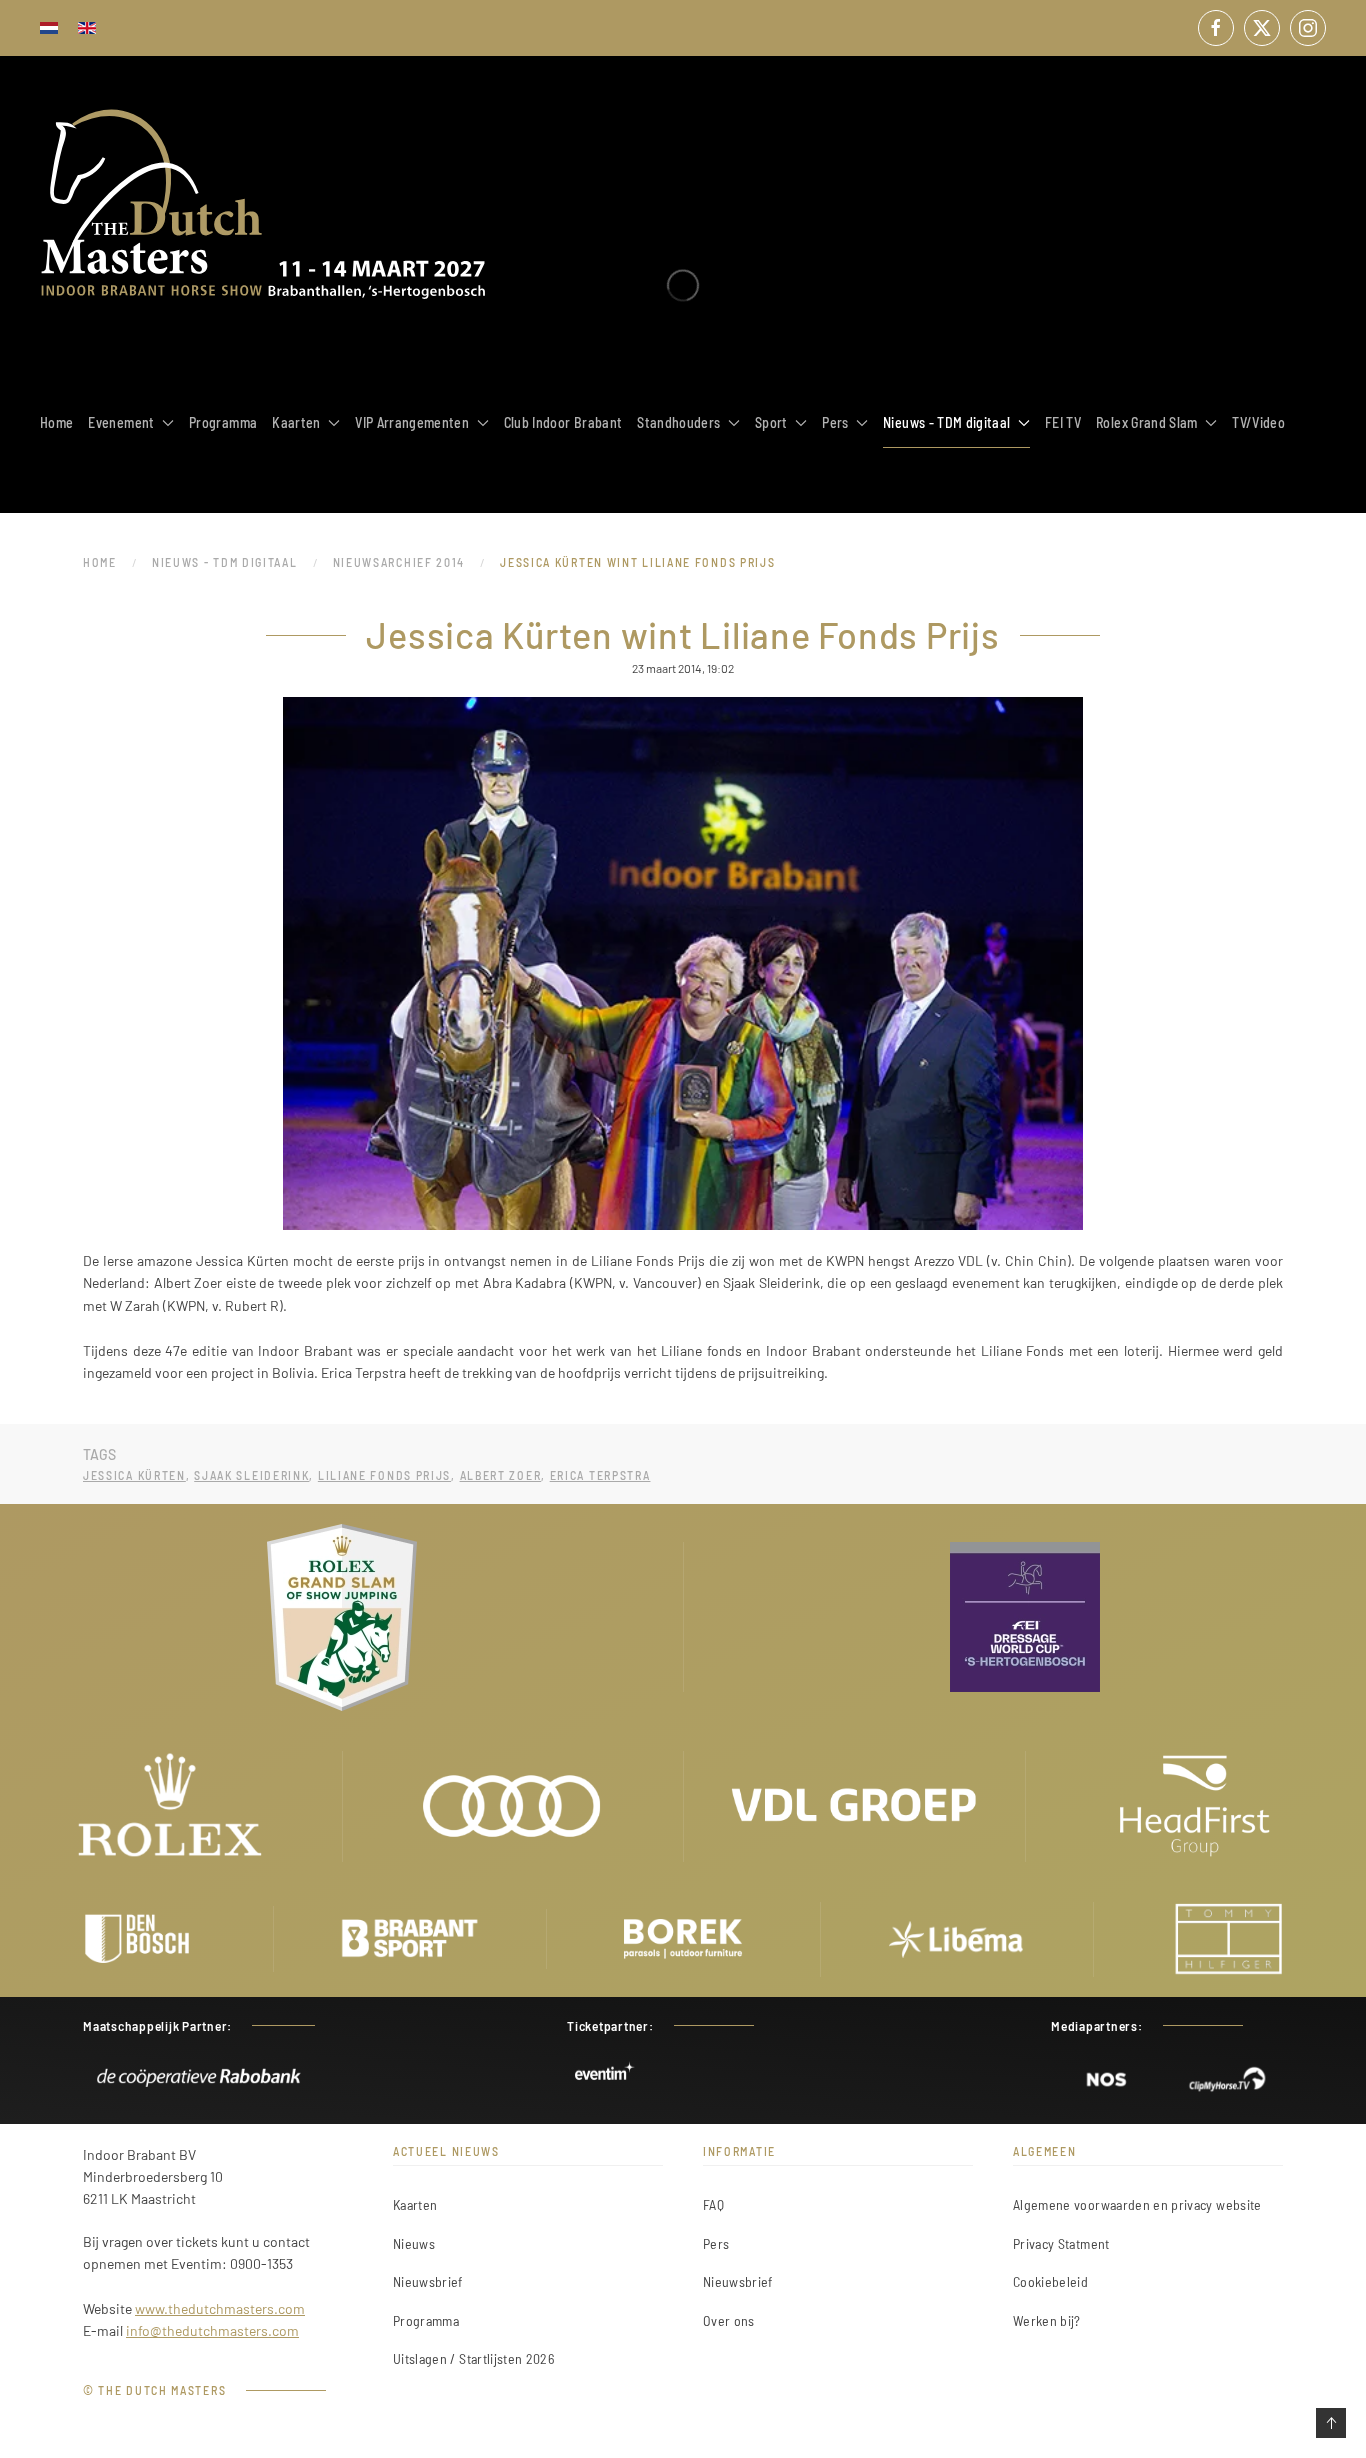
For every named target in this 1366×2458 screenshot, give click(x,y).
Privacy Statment (1061, 2243)
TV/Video (1258, 422)
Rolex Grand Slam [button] (1147, 422)
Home (56, 422)
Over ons (729, 2320)
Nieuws (414, 2243)
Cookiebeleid (1050, 2281)
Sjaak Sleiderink (251, 1475)
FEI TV (1063, 422)
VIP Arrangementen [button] (412, 422)
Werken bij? (1047, 2320)
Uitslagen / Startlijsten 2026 (473, 2358)
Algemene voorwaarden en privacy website (1137, 2204)
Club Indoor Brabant (563, 422)
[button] (1331, 2423)
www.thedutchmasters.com (220, 2308)
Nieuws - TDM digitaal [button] (946, 422)
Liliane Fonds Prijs (384, 1475)
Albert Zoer (501, 1475)
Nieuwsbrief (428, 2281)
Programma (223, 422)
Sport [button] (771, 422)
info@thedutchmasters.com (212, 2330)
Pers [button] (835, 422)
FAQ (713, 2204)
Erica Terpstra (600, 1475)
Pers (716, 2243)
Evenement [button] (121, 422)
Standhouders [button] (678, 422)
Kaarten (415, 2204)
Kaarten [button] (296, 422)
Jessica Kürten (134, 1475)
